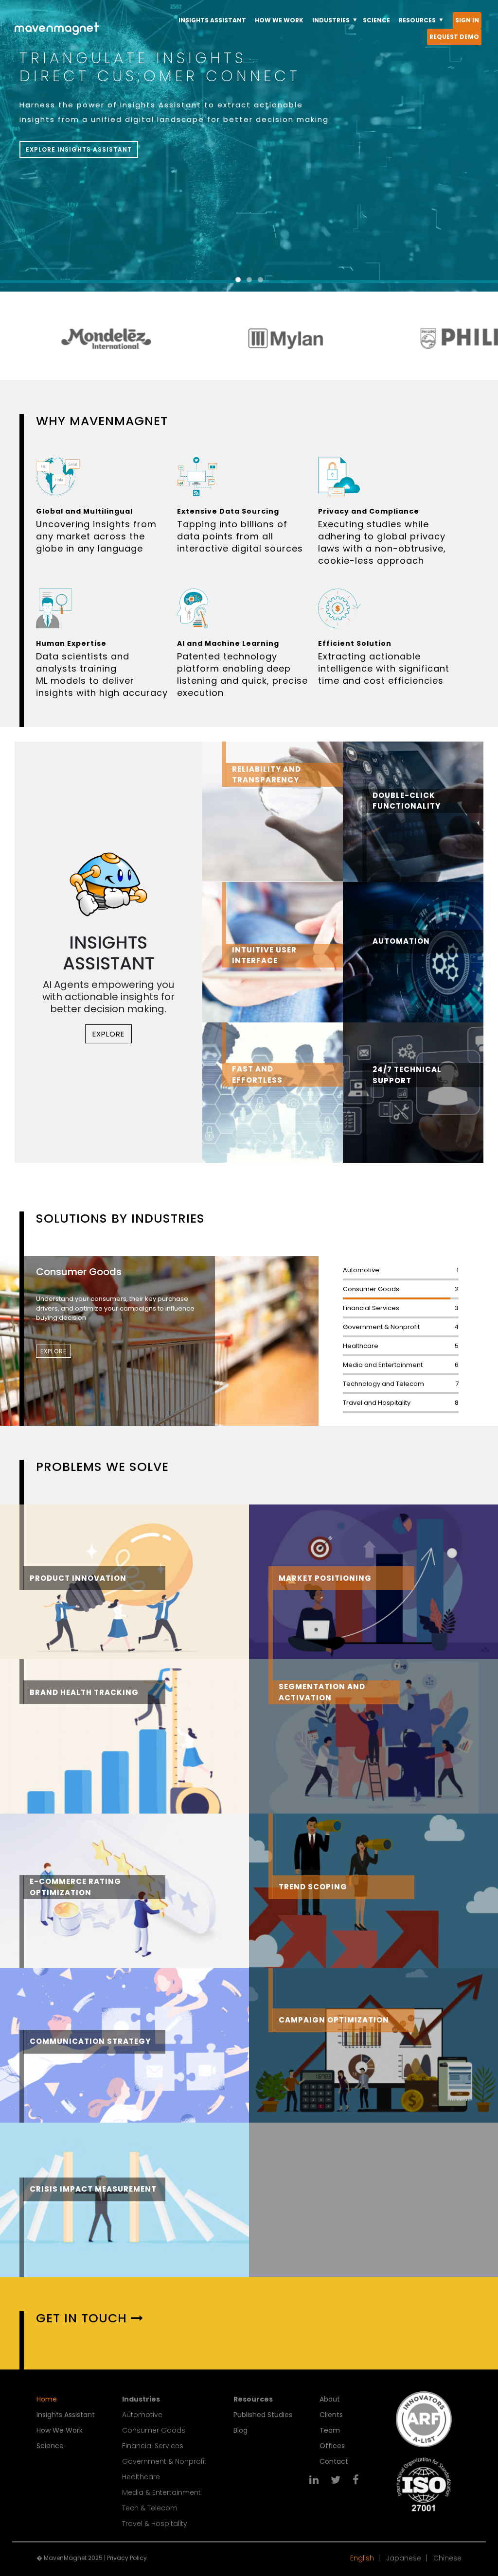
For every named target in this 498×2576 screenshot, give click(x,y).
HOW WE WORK (279, 20)
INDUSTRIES (331, 20)
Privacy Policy (127, 2558)
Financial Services (153, 2446)
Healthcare (141, 2477)
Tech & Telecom (150, 2508)
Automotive (142, 2415)
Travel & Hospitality (155, 2524)
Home (47, 2399)
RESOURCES (417, 20)
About (330, 2399)
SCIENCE (376, 20)
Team (330, 2430)
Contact (334, 2461)
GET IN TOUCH (81, 2318)
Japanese (404, 2558)
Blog (240, 2430)
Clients (331, 2415)
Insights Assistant (66, 2415)
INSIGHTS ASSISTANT (212, 20)
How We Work (60, 2430)
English (362, 2558)
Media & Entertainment (161, 2492)
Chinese (447, 2558)
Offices (332, 2446)
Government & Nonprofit (164, 2461)
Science (50, 2446)
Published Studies (263, 2415)
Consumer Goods (154, 2430)
